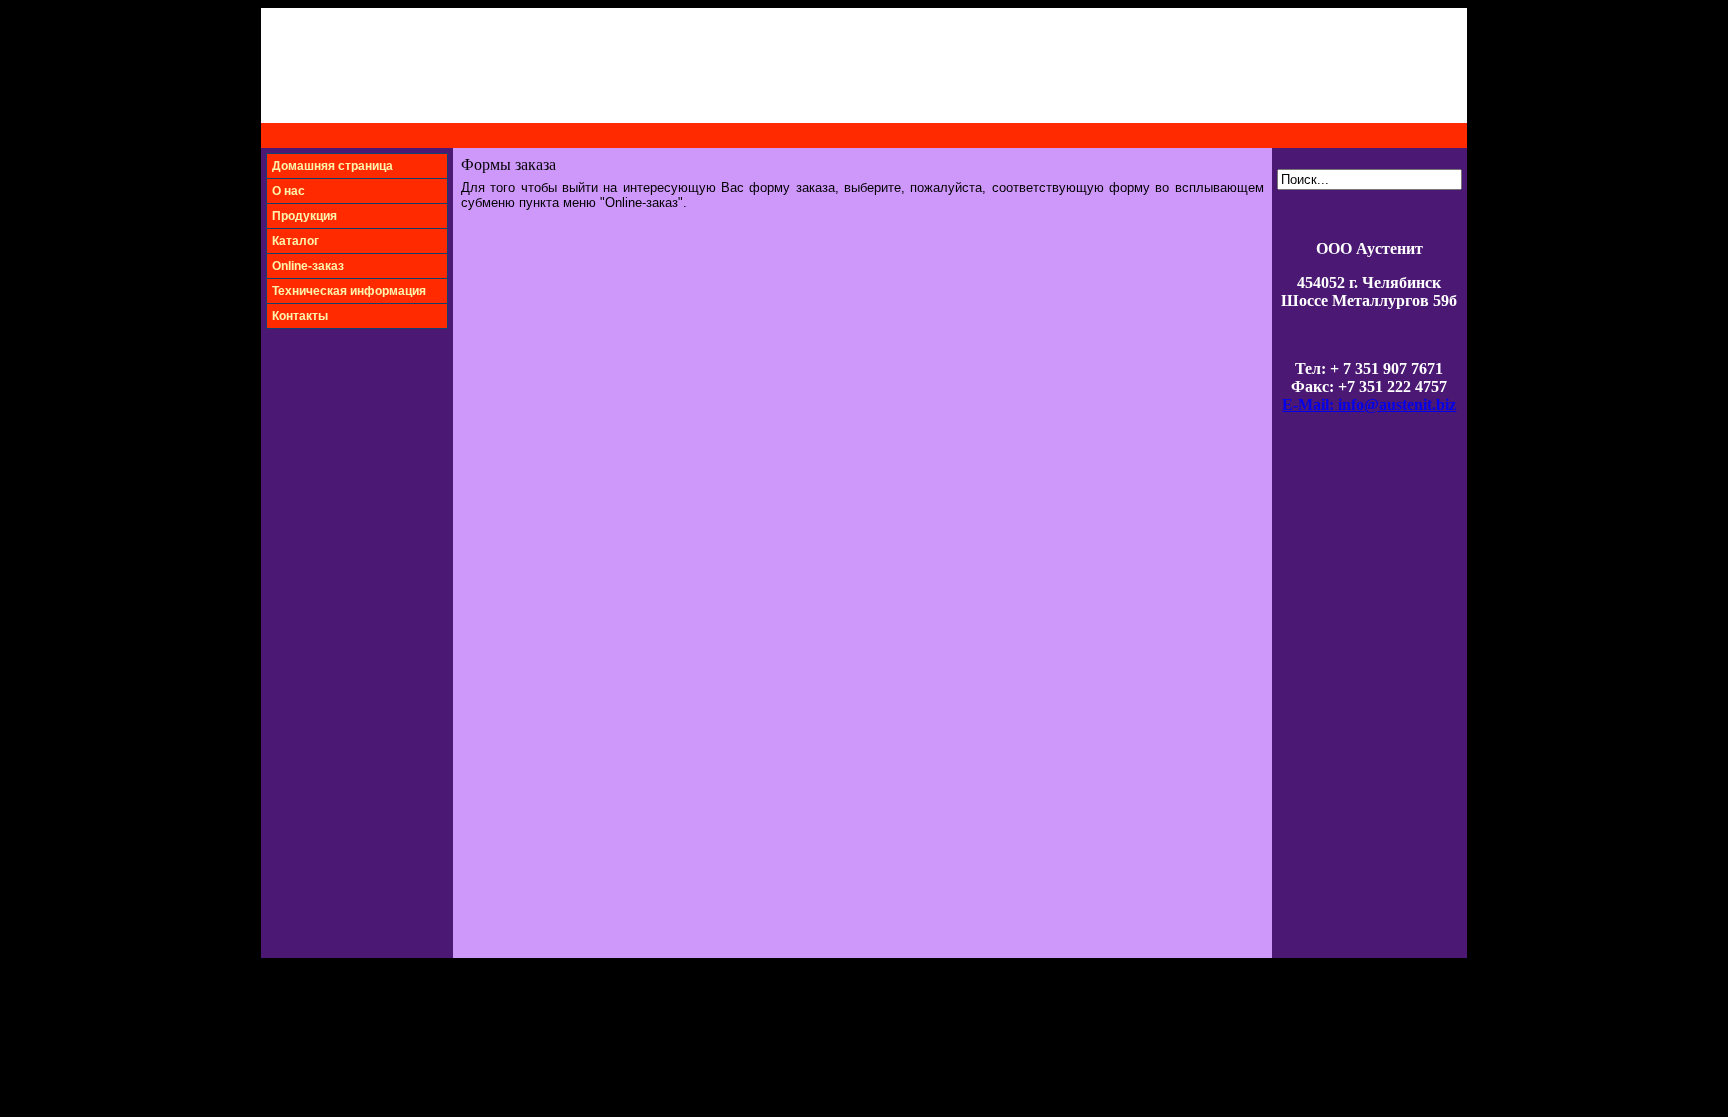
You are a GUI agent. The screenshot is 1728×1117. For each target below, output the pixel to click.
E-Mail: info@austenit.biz (1369, 404)
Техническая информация (349, 291)
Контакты (300, 316)
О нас (288, 191)
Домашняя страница (332, 166)
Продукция (304, 216)
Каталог (295, 241)
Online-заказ (308, 266)
